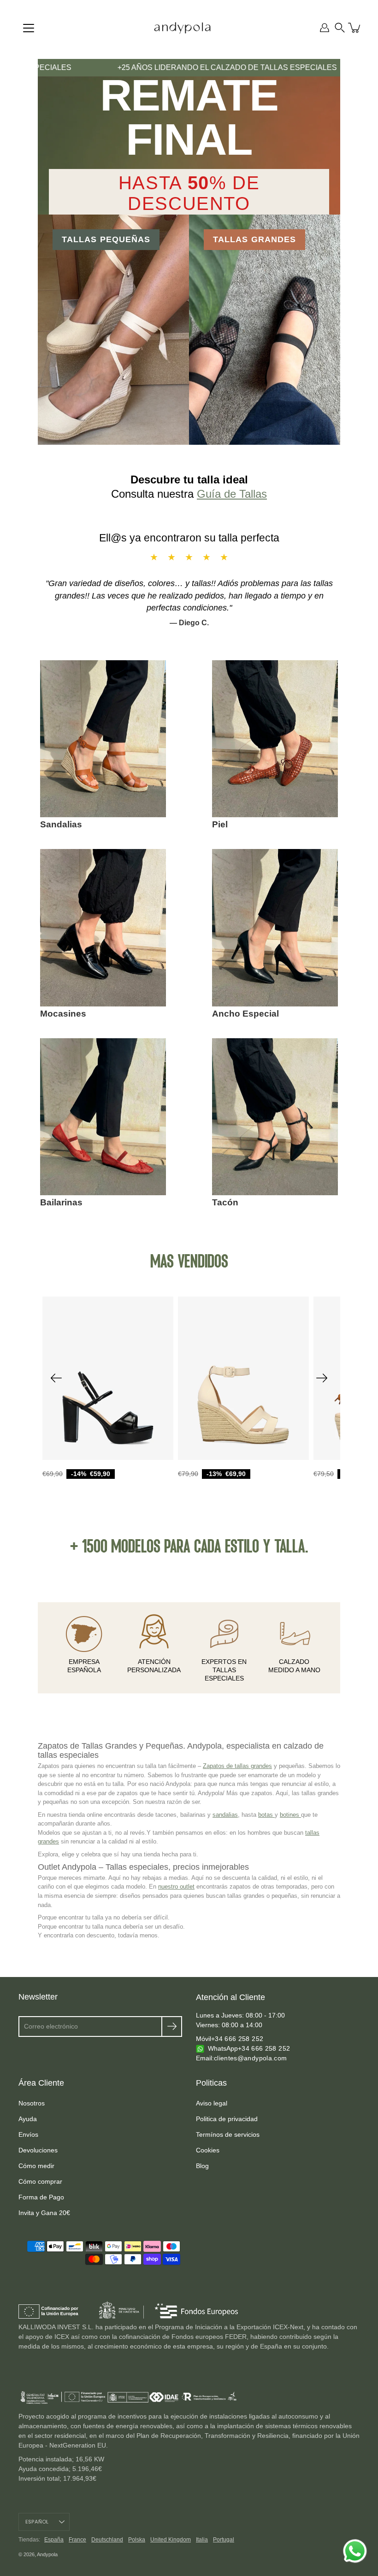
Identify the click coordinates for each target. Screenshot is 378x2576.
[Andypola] (182, 28)
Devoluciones (38, 2150)
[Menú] (29, 28)
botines (290, 1815)
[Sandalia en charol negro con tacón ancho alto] (108, 1378)
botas (266, 1815)
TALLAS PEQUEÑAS (106, 239)
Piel (220, 824)
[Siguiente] (322, 1378)
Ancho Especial (245, 1014)
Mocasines (63, 1014)
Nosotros (32, 2103)
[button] (340, 28)
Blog (202, 2166)
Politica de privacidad (227, 2119)
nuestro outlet (176, 1887)
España (54, 2540)
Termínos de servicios (228, 2134)
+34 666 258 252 (237, 2039)
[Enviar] (172, 2026)
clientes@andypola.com (250, 2058)
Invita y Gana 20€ (44, 2213)
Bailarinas (61, 1202)
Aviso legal (212, 2103)
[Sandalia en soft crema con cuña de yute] (243, 1378)
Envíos (28, 2134)
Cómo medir (36, 2166)
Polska (137, 2540)
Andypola (47, 2554)
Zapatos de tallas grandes (237, 1766)
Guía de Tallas (232, 494)
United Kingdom (171, 2540)
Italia (202, 2540)
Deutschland (107, 2540)
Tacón (225, 1202)
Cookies (208, 2150)
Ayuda (28, 2119)
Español (37, 2522)
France (77, 2540)
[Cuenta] (325, 28)
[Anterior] (56, 1378)
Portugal (224, 2540)
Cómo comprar (40, 2181)
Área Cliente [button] (41, 2083)
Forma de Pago (41, 2197)
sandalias (225, 1815)
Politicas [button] (211, 2083)
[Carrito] (355, 28)
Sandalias (61, 824)
